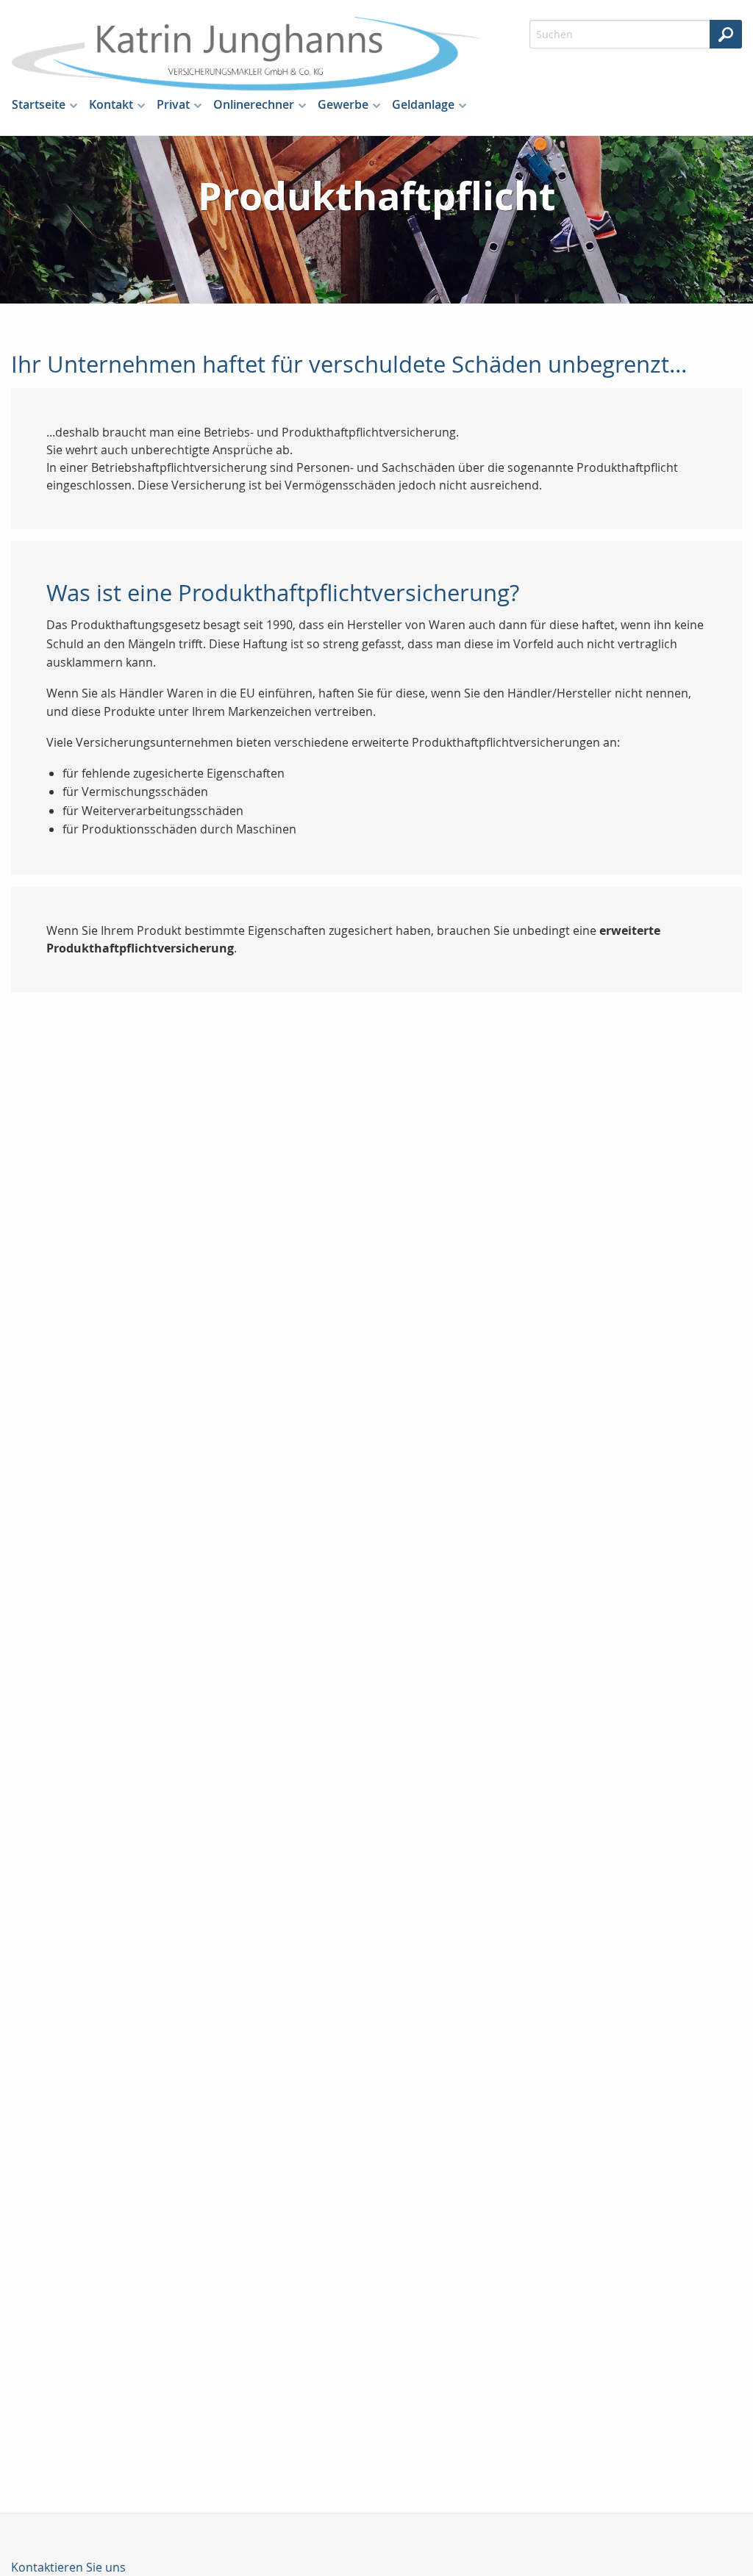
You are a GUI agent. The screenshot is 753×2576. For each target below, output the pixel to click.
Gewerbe (343, 104)
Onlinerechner (254, 104)
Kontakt (111, 104)
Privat (173, 104)
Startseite (39, 104)
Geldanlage (423, 104)
